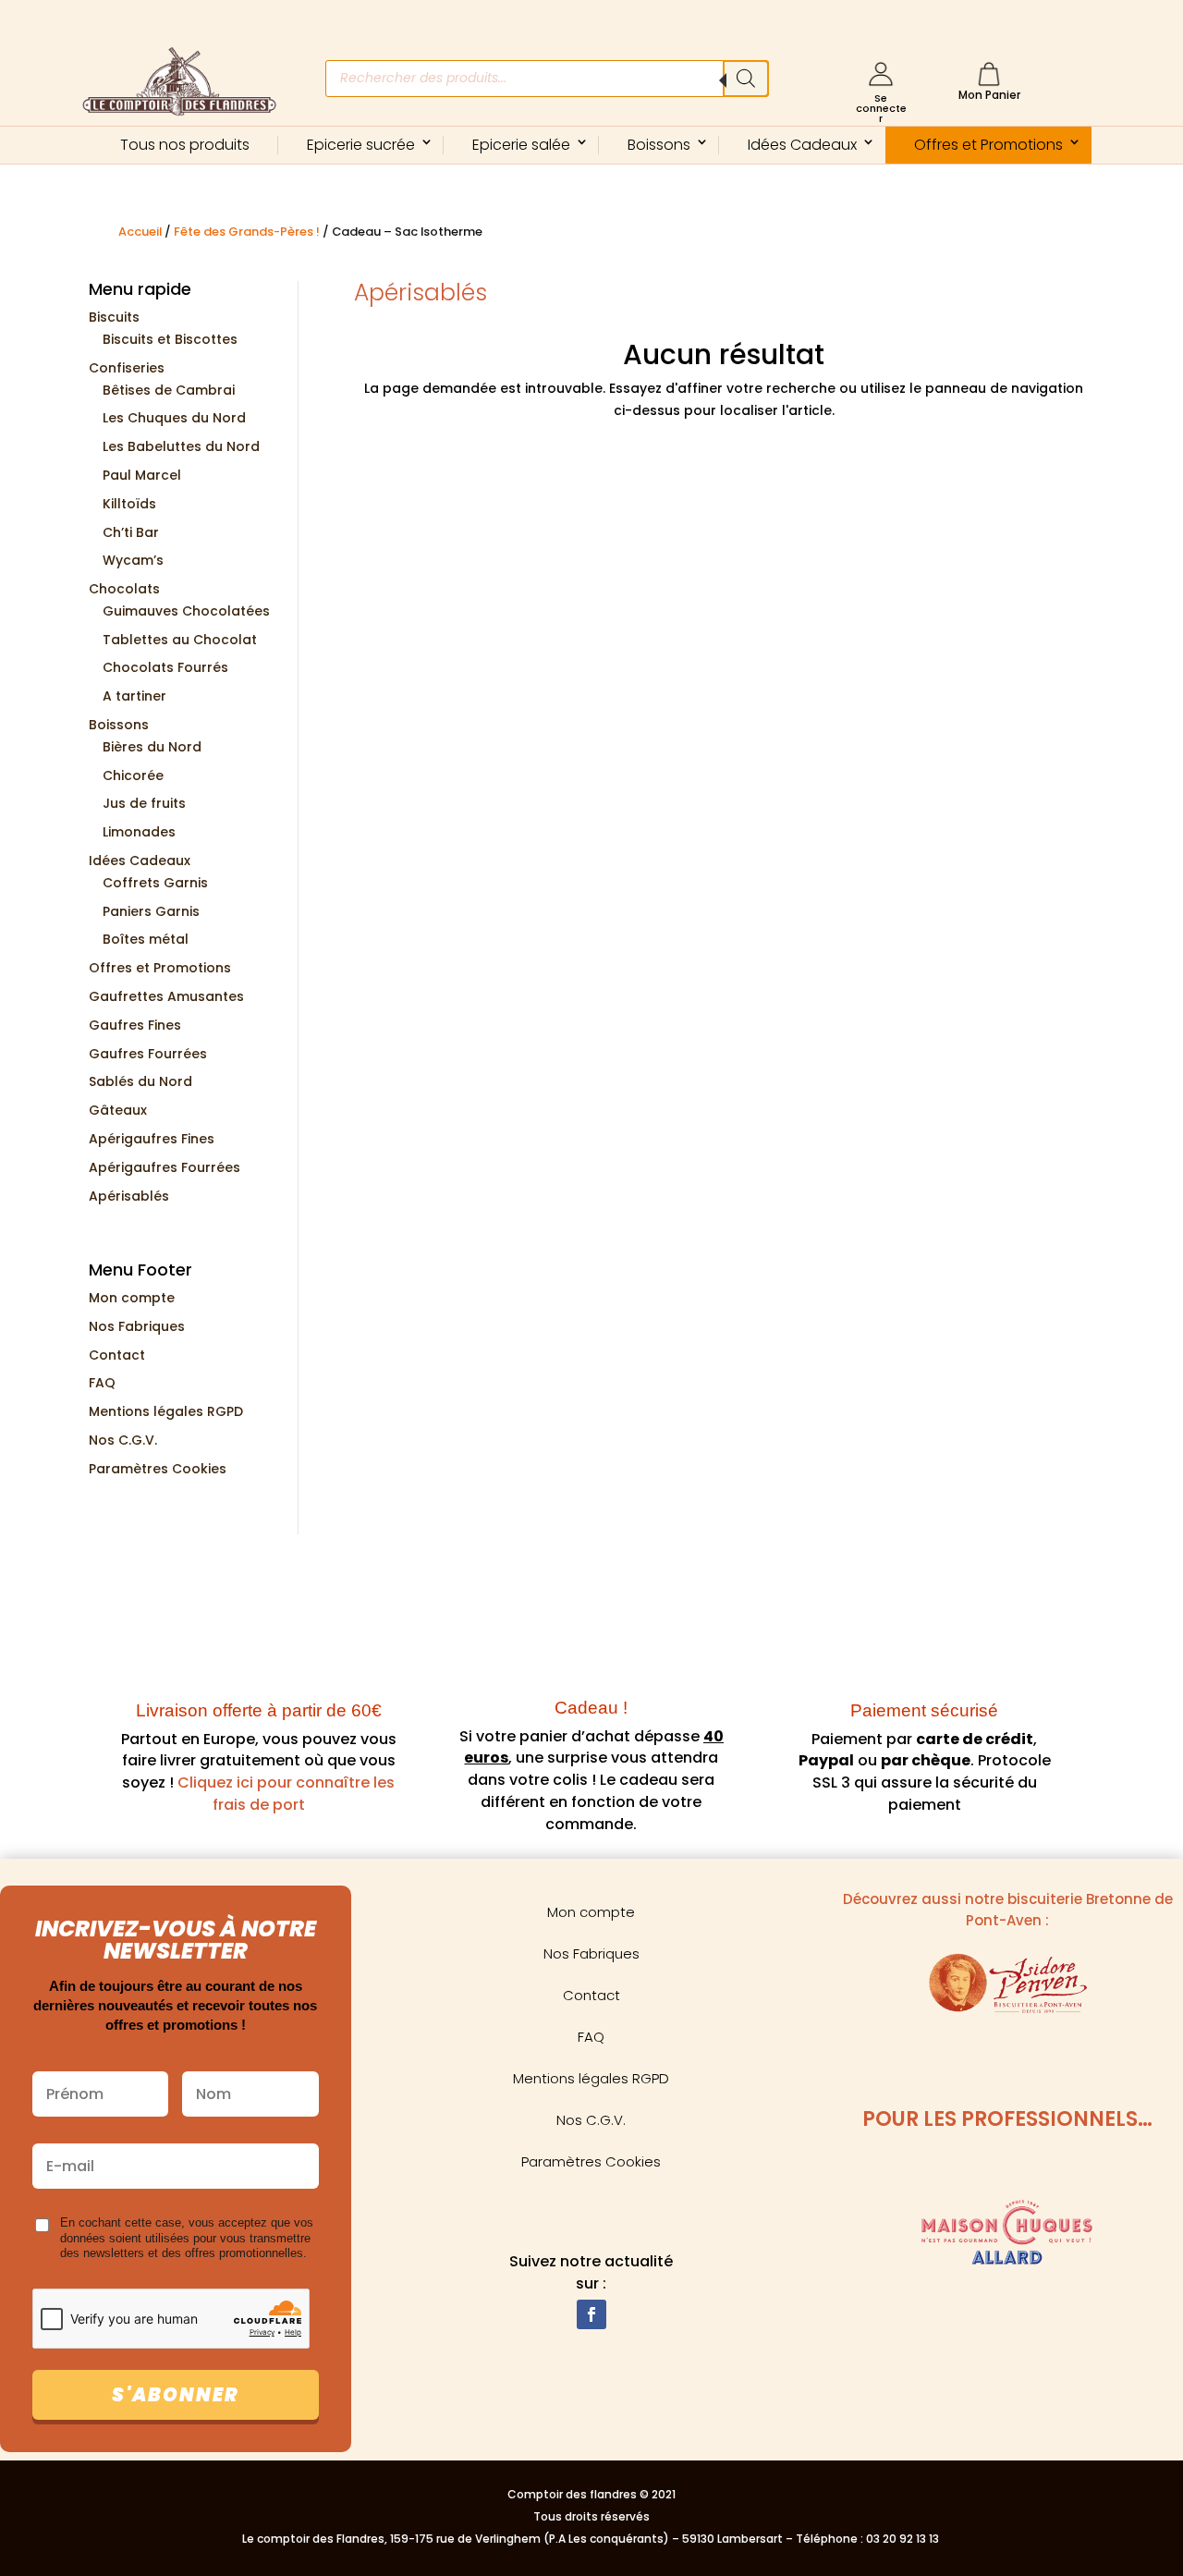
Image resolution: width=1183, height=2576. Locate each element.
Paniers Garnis (151, 911)
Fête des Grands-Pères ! (247, 232)
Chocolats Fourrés (165, 667)
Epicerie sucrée (361, 145)
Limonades (139, 832)
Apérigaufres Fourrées (165, 1167)
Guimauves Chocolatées (186, 611)
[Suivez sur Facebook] (591, 2314)
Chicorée (133, 775)
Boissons (659, 145)
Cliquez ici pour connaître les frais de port (284, 1794)
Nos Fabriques (137, 1326)
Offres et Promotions (988, 145)
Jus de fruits (144, 803)
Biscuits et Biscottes (170, 339)
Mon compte (132, 1298)
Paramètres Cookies (158, 1469)
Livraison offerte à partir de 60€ (259, 1710)
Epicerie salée (521, 145)
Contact (117, 1355)
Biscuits (114, 317)
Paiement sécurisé (924, 1710)
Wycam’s (133, 560)
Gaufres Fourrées (148, 1054)
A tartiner (134, 696)
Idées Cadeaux (802, 145)
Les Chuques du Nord (174, 418)
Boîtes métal (146, 939)
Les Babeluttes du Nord (181, 446)
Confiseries (127, 368)
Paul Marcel (142, 475)
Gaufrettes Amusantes (166, 996)
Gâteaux (118, 1110)
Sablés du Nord (140, 1081)
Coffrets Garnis (155, 883)
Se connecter (881, 108)
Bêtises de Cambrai (169, 390)
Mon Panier (989, 95)
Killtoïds (129, 504)
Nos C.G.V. (123, 1440)
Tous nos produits (185, 145)
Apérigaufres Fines (152, 1139)
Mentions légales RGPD (166, 1411)
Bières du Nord (152, 747)
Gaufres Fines (135, 1025)
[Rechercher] (746, 79)
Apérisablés (129, 1196)
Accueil (140, 232)
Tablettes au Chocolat (180, 640)
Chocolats (124, 589)
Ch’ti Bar (131, 532)
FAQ (102, 1383)
